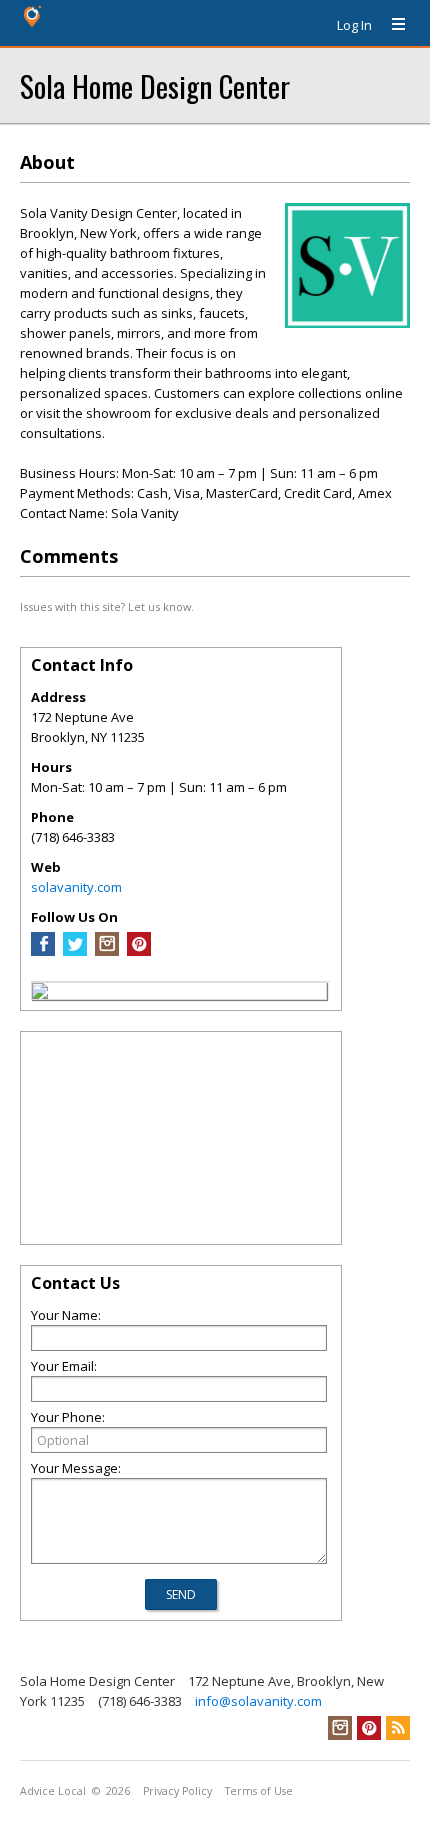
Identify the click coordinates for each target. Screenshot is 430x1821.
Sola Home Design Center (155, 85)
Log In (354, 25)
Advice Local (53, 1791)
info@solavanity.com (258, 1701)
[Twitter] (75, 951)
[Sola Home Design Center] (40, 994)
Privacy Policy (177, 1791)
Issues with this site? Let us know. (107, 606)
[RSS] (398, 1728)
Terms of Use (259, 1791)
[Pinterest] (139, 951)
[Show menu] (391, 25)
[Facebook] (43, 951)
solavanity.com (76, 887)
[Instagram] (107, 951)
